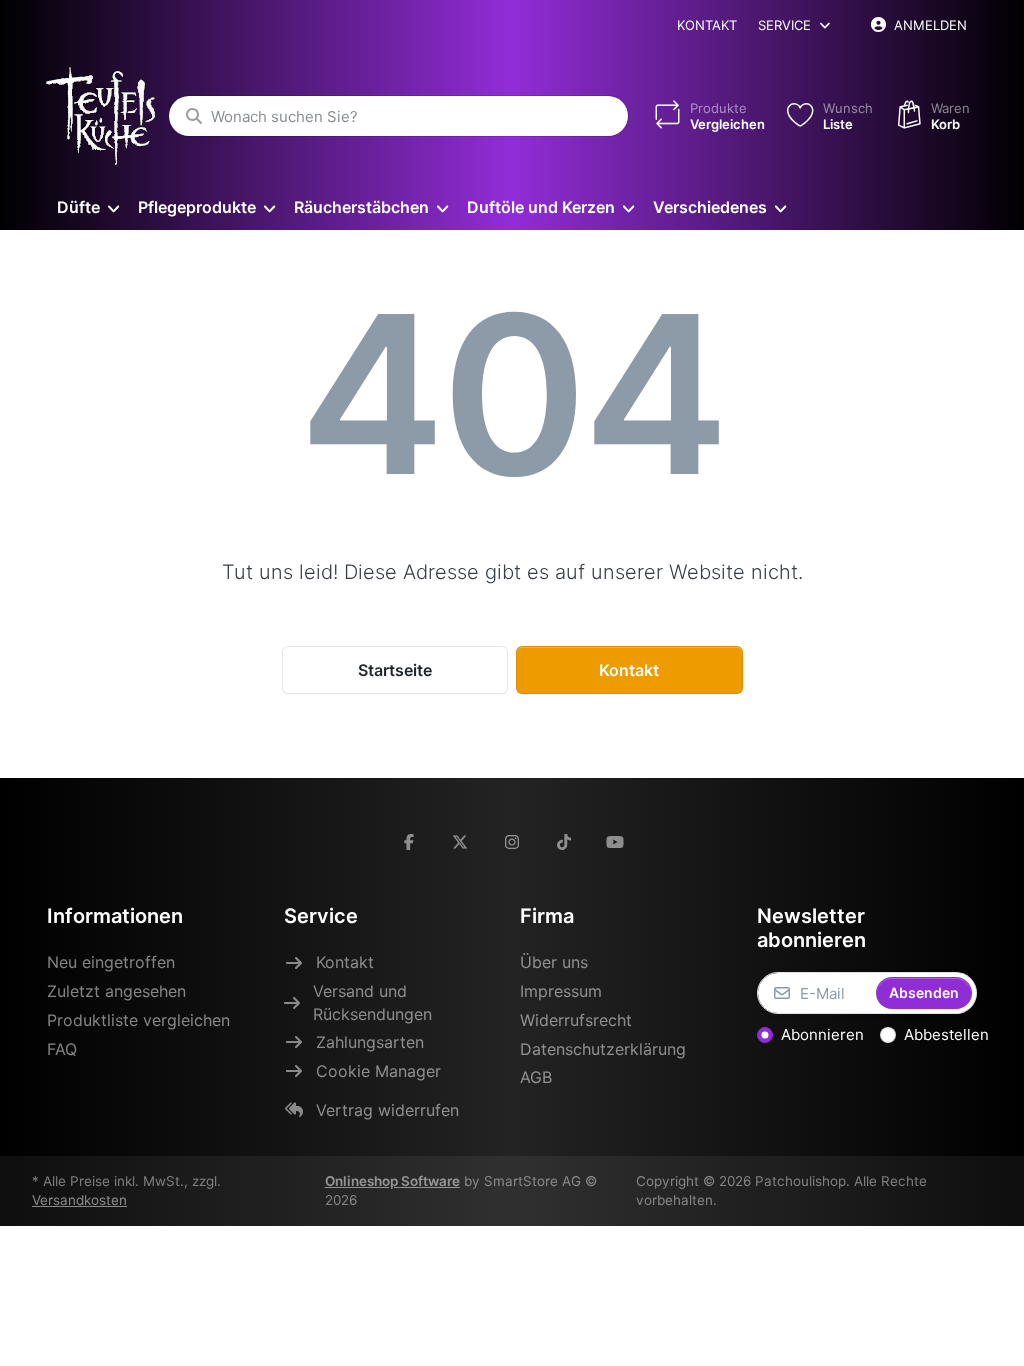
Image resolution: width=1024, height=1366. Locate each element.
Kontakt (707, 25)
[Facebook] (409, 842)
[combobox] (398, 116)
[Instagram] (512, 842)
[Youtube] (615, 842)
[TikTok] (564, 842)
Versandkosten (79, 1200)
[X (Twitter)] (461, 842)
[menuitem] (87, 206)
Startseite (395, 670)
